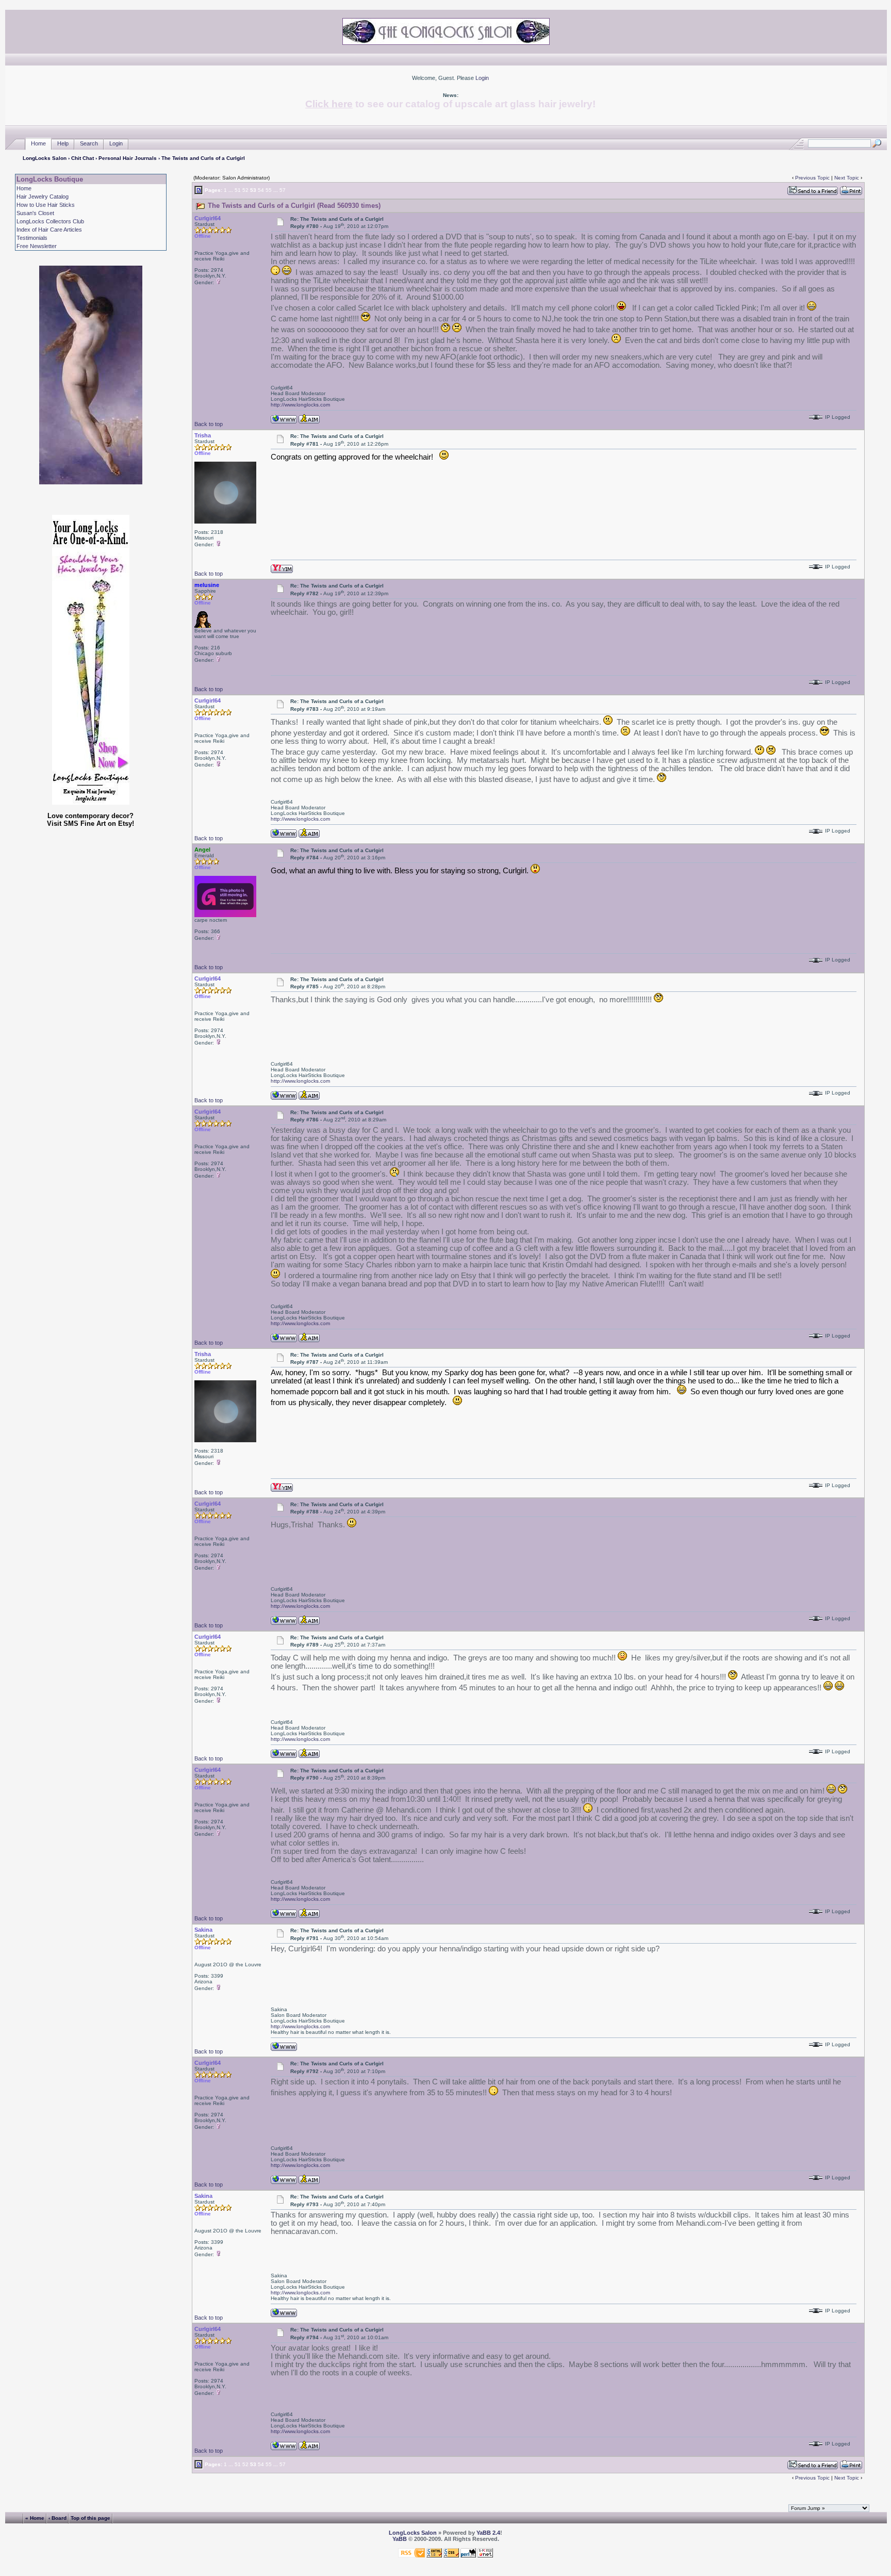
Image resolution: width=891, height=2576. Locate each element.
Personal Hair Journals (128, 158)
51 (238, 190)
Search (89, 143)
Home (38, 143)
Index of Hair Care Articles (49, 230)
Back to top (209, 424)
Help (63, 143)
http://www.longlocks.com (300, 405)
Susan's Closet (35, 213)
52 (245, 190)
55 (269, 190)
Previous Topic (812, 178)
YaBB (400, 2539)
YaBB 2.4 (488, 2533)
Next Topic (847, 178)
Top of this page (90, 2518)
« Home (35, 2518)
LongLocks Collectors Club (50, 221)
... (231, 190)
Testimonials (32, 238)
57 (283, 190)
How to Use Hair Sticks (46, 205)
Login (482, 78)
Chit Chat (82, 158)
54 (261, 190)
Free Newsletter (37, 246)
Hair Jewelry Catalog (43, 197)
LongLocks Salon (45, 158)
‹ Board (57, 2518)
